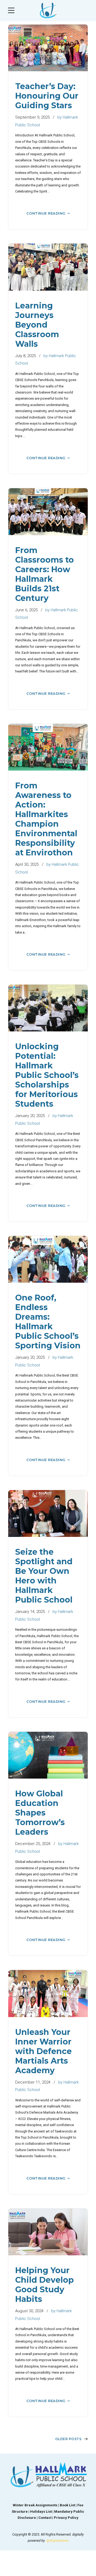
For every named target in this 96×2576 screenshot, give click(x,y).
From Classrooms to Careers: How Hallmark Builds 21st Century (45, 574)
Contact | (46, 2518)
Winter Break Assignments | (36, 2505)
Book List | (69, 2505)
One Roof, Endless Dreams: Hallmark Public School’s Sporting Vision (48, 1322)
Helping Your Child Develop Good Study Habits (45, 2285)
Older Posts (68, 2439)
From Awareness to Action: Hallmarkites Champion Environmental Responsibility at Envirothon (46, 819)
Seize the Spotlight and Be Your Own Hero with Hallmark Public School (44, 1576)
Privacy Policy (66, 2518)
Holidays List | (42, 2512)
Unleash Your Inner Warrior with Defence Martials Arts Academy (43, 2051)
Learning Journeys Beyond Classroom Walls (37, 325)
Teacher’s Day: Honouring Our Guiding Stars (47, 96)
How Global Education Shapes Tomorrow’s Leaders (40, 1813)
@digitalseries (57, 2541)
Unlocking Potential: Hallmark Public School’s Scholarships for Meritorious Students (47, 1075)
